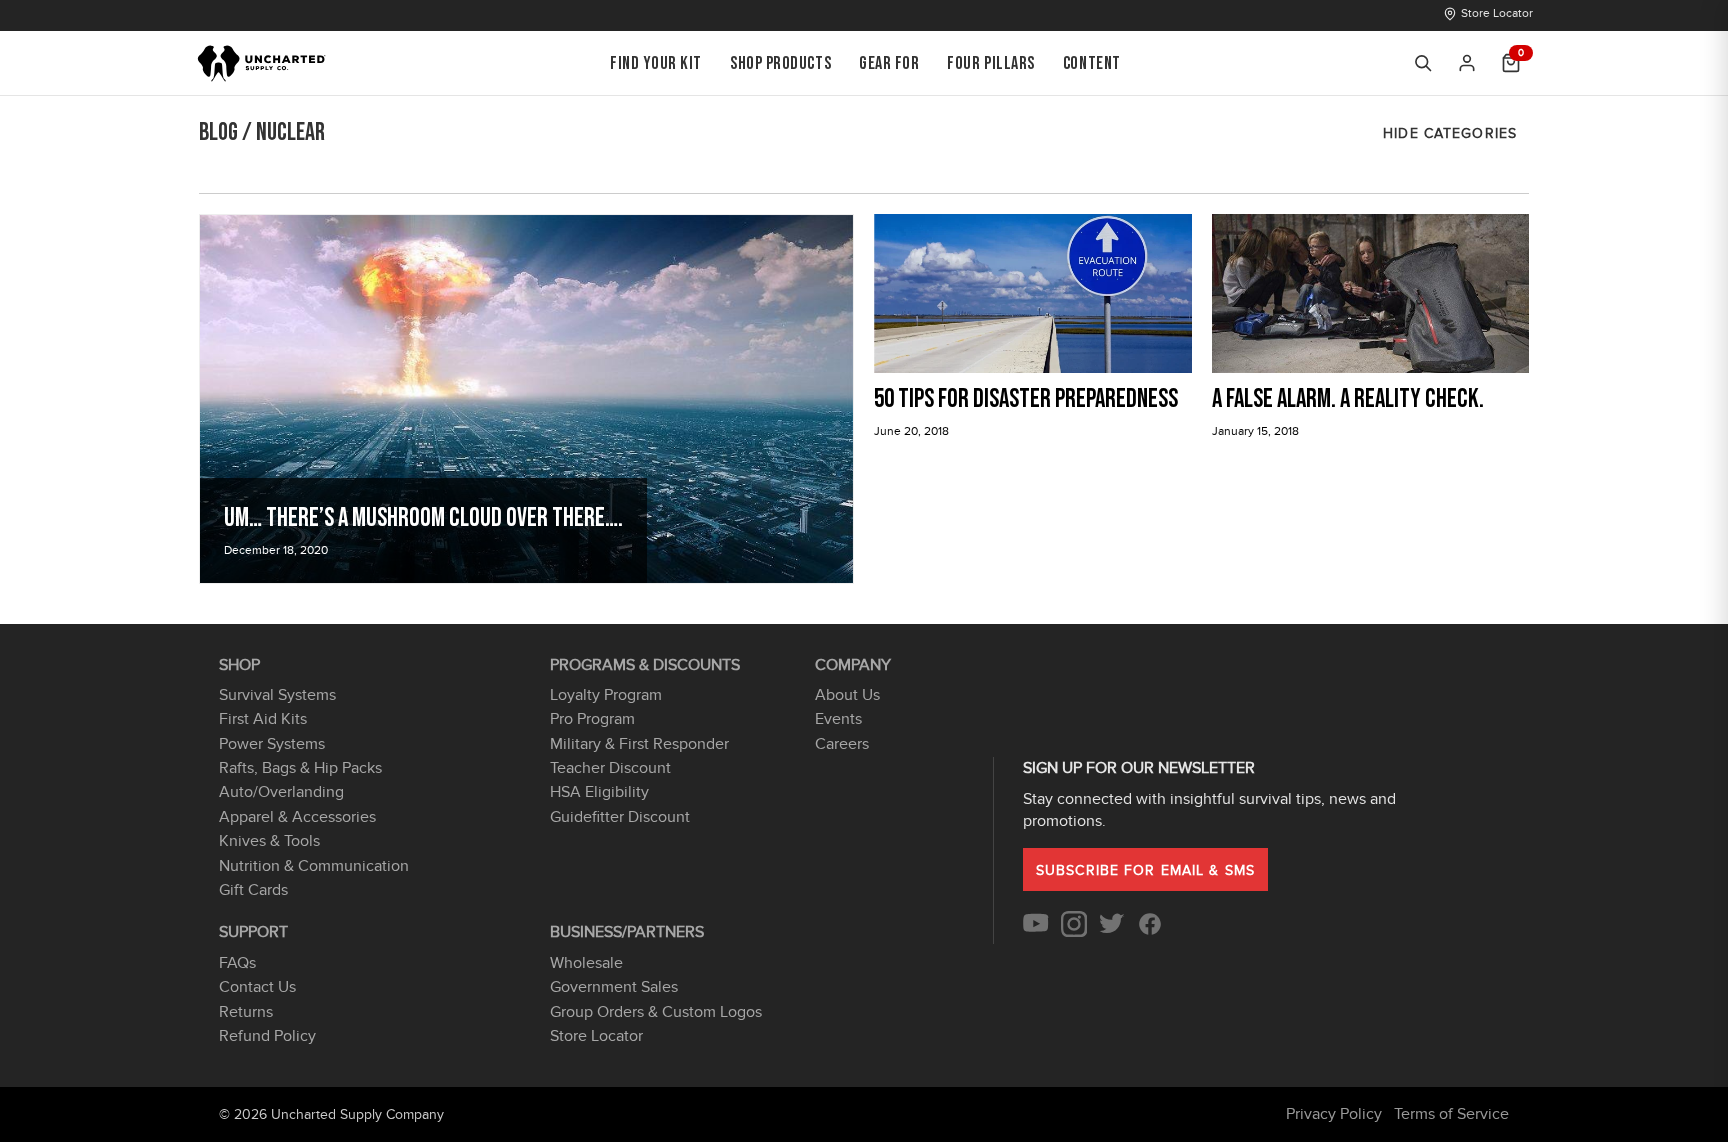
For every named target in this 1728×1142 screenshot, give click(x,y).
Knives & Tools (269, 841)
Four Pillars (990, 63)
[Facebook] (1150, 932)
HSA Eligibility (599, 792)
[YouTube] (1036, 932)
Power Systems (272, 744)
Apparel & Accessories (297, 817)
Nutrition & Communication (314, 866)
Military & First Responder (639, 744)
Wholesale (586, 963)
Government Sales (614, 987)
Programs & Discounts (645, 665)
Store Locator (1497, 13)
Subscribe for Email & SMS (1145, 870)
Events (838, 719)
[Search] (1423, 63)
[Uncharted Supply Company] (262, 63)
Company (853, 665)
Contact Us (257, 987)
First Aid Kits (263, 719)
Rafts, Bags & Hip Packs (300, 768)
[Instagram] (1074, 932)
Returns (246, 1012)
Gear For (889, 63)
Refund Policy (267, 1036)
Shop (239, 665)
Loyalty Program (606, 695)
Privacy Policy (1334, 1114)
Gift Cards (253, 890)
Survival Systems (277, 695)
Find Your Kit (656, 63)
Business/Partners (627, 932)
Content (1092, 63)
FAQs (237, 963)
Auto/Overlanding (281, 792)
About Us (847, 695)
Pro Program (592, 719)
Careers (842, 744)
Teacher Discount (610, 768)
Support (253, 932)
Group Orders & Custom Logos (656, 1012)
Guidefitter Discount (620, 817)
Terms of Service (1451, 1114)
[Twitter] (1112, 932)
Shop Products (780, 63)
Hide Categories (1450, 133)
